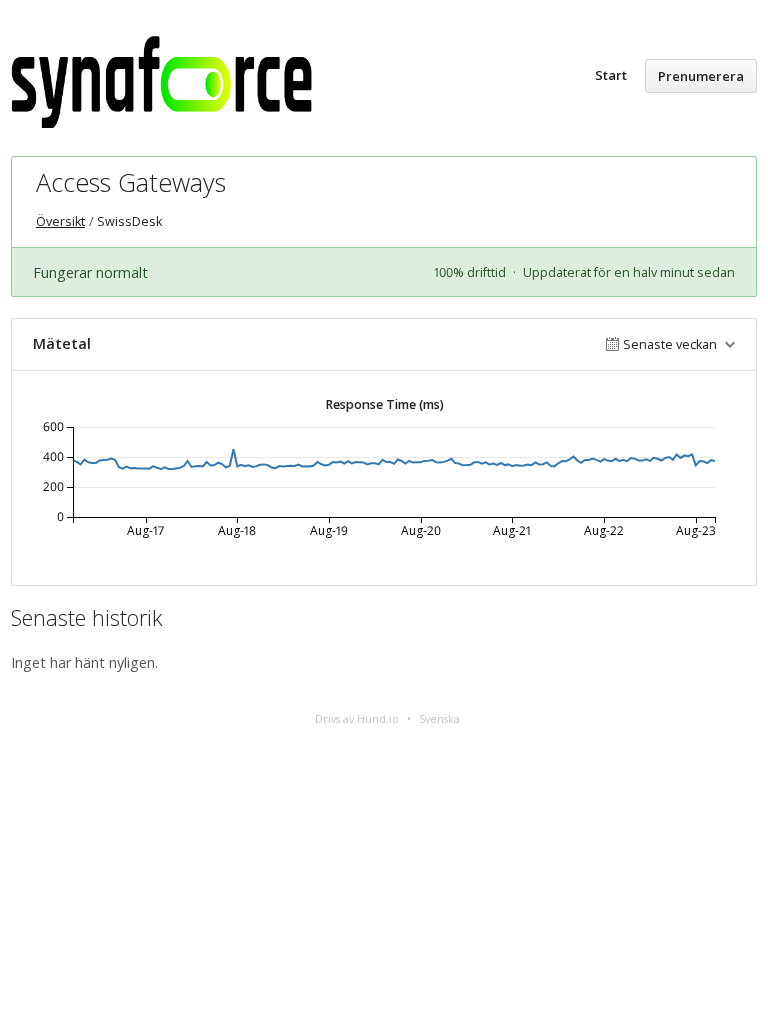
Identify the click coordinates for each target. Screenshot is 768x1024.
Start (611, 75)
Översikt (60, 221)
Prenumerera (701, 76)
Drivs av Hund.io (357, 718)
